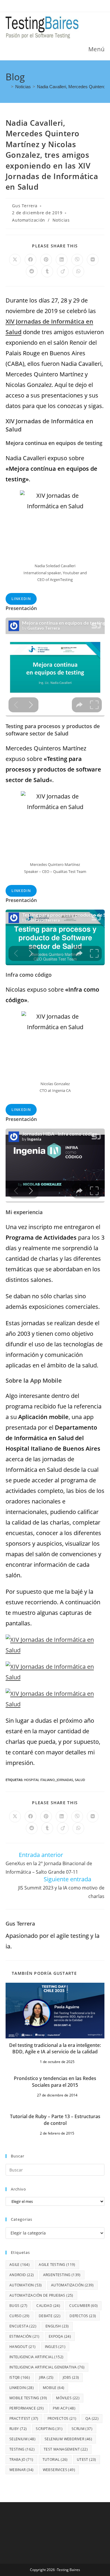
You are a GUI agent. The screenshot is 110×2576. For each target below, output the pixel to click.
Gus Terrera (25, 206)
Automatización (28, 220)
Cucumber (83, 2306)
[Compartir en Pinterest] (46, 260)
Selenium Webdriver (68, 2439)
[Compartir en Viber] (77, 260)
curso (20, 2316)
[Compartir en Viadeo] (63, 271)
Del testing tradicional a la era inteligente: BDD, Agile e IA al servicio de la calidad (55, 2048)
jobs (71, 2377)
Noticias (61, 220)
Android (22, 2275)
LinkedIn (21, 599)
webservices (59, 2470)
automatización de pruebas (41, 2295)
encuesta (23, 2326)
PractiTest (24, 2418)
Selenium (22, 2439)
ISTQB (20, 2377)
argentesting (62, 2275)
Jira (46, 2377)
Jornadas (65, 1780)
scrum (82, 2429)
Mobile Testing (28, 2398)
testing (22, 2449)
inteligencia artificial (37, 2357)
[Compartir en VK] (93, 260)
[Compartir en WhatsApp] (78, 271)
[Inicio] (7, 87)
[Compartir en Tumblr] (47, 271)
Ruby (18, 2429)
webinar (22, 2470)
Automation (26, 2285)
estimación (24, 2336)
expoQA (60, 2336)
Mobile (54, 2388)
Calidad (48, 2306)
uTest (87, 2459)
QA (92, 2418)
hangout (23, 2347)
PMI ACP (64, 2408)
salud (80, 1780)
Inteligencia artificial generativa (47, 2367)
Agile (20, 2265)
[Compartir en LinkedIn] (62, 260)
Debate (50, 2316)
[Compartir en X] (15, 260)
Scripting (49, 2429)
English (57, 2326)
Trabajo (21, 2459)
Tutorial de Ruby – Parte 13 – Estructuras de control (55, 2120)
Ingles (55, 2347)
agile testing (57, 2265)
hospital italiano (39, 1780)
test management (66, 2449)
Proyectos (62, 2418)
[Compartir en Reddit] (32, 271)
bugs (18, 2306)
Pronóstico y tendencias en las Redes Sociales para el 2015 (55, 2081)
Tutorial (55, 2459)
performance (27, 2408)
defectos (83, 2316)
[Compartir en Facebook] (31, 260)
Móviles (68, 2398)
